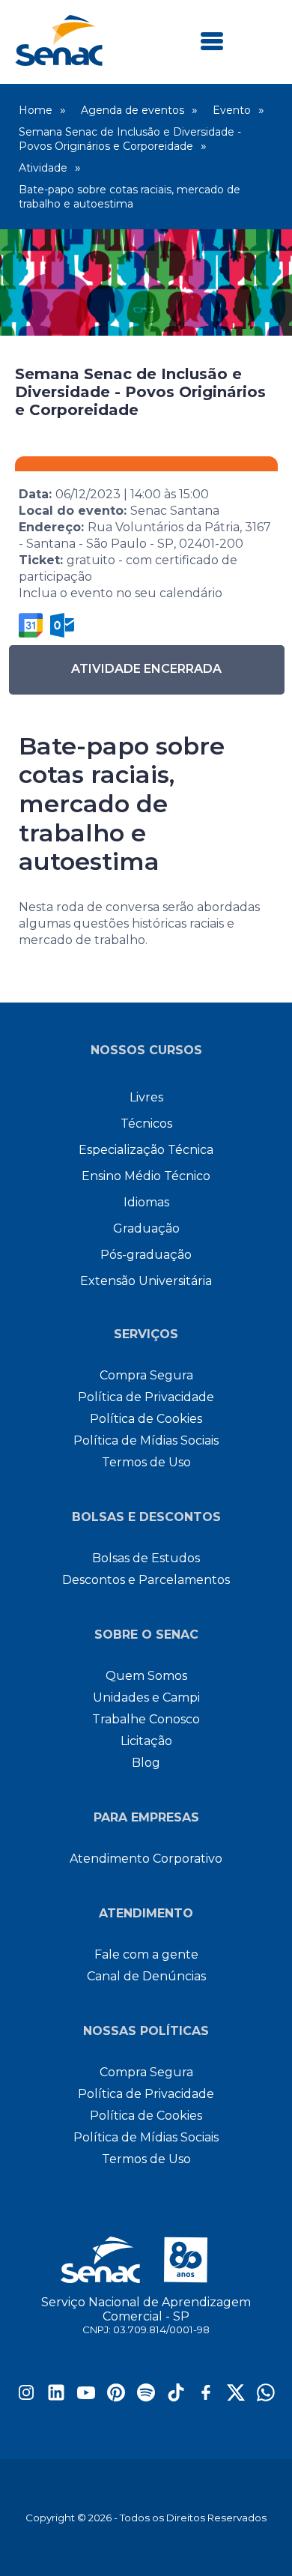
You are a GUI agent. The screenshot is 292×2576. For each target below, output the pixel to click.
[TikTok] (176, 2397)
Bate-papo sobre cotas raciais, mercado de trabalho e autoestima (130, 197)
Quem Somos (146, 1676)
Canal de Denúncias (146, 1976)
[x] (236, 2397)
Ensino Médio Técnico (146, 1176)
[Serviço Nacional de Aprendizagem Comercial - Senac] (59, 62)
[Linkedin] (56, 2397)
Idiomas (146, 1202)
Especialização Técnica (146, 1150)
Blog (146, 1763)
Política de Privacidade (146, 1397)
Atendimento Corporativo (146, 1859)
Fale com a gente (146, 1954)
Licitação (146, 1741)
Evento (232, 110)
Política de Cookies (146, 1419)
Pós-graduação (146, 1255)
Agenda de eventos (133, 110)
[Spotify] (146, 2397)
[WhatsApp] (266, 2397)
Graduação (146, 1228)
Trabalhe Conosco (146, 1719)
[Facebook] (206, 2397)
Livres (146, 1097)
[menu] (212, 42)
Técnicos (146, 1124)
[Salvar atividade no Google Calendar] (31, 625)
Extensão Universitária (146, 1281)
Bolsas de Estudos (146, 1558)
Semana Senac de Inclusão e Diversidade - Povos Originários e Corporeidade (130, 139)
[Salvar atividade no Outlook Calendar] (62, 625)
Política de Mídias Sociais (146, 1440)
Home (36, 110)
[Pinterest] (116, 2397)
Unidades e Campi (146, 1697)
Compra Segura (146, 1375)
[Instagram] (26, 2397)
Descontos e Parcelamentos (146, 1580)
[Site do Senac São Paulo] (146, 2260)
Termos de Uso (146, 1462)
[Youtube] (86, 2397)
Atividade (43, 168)
